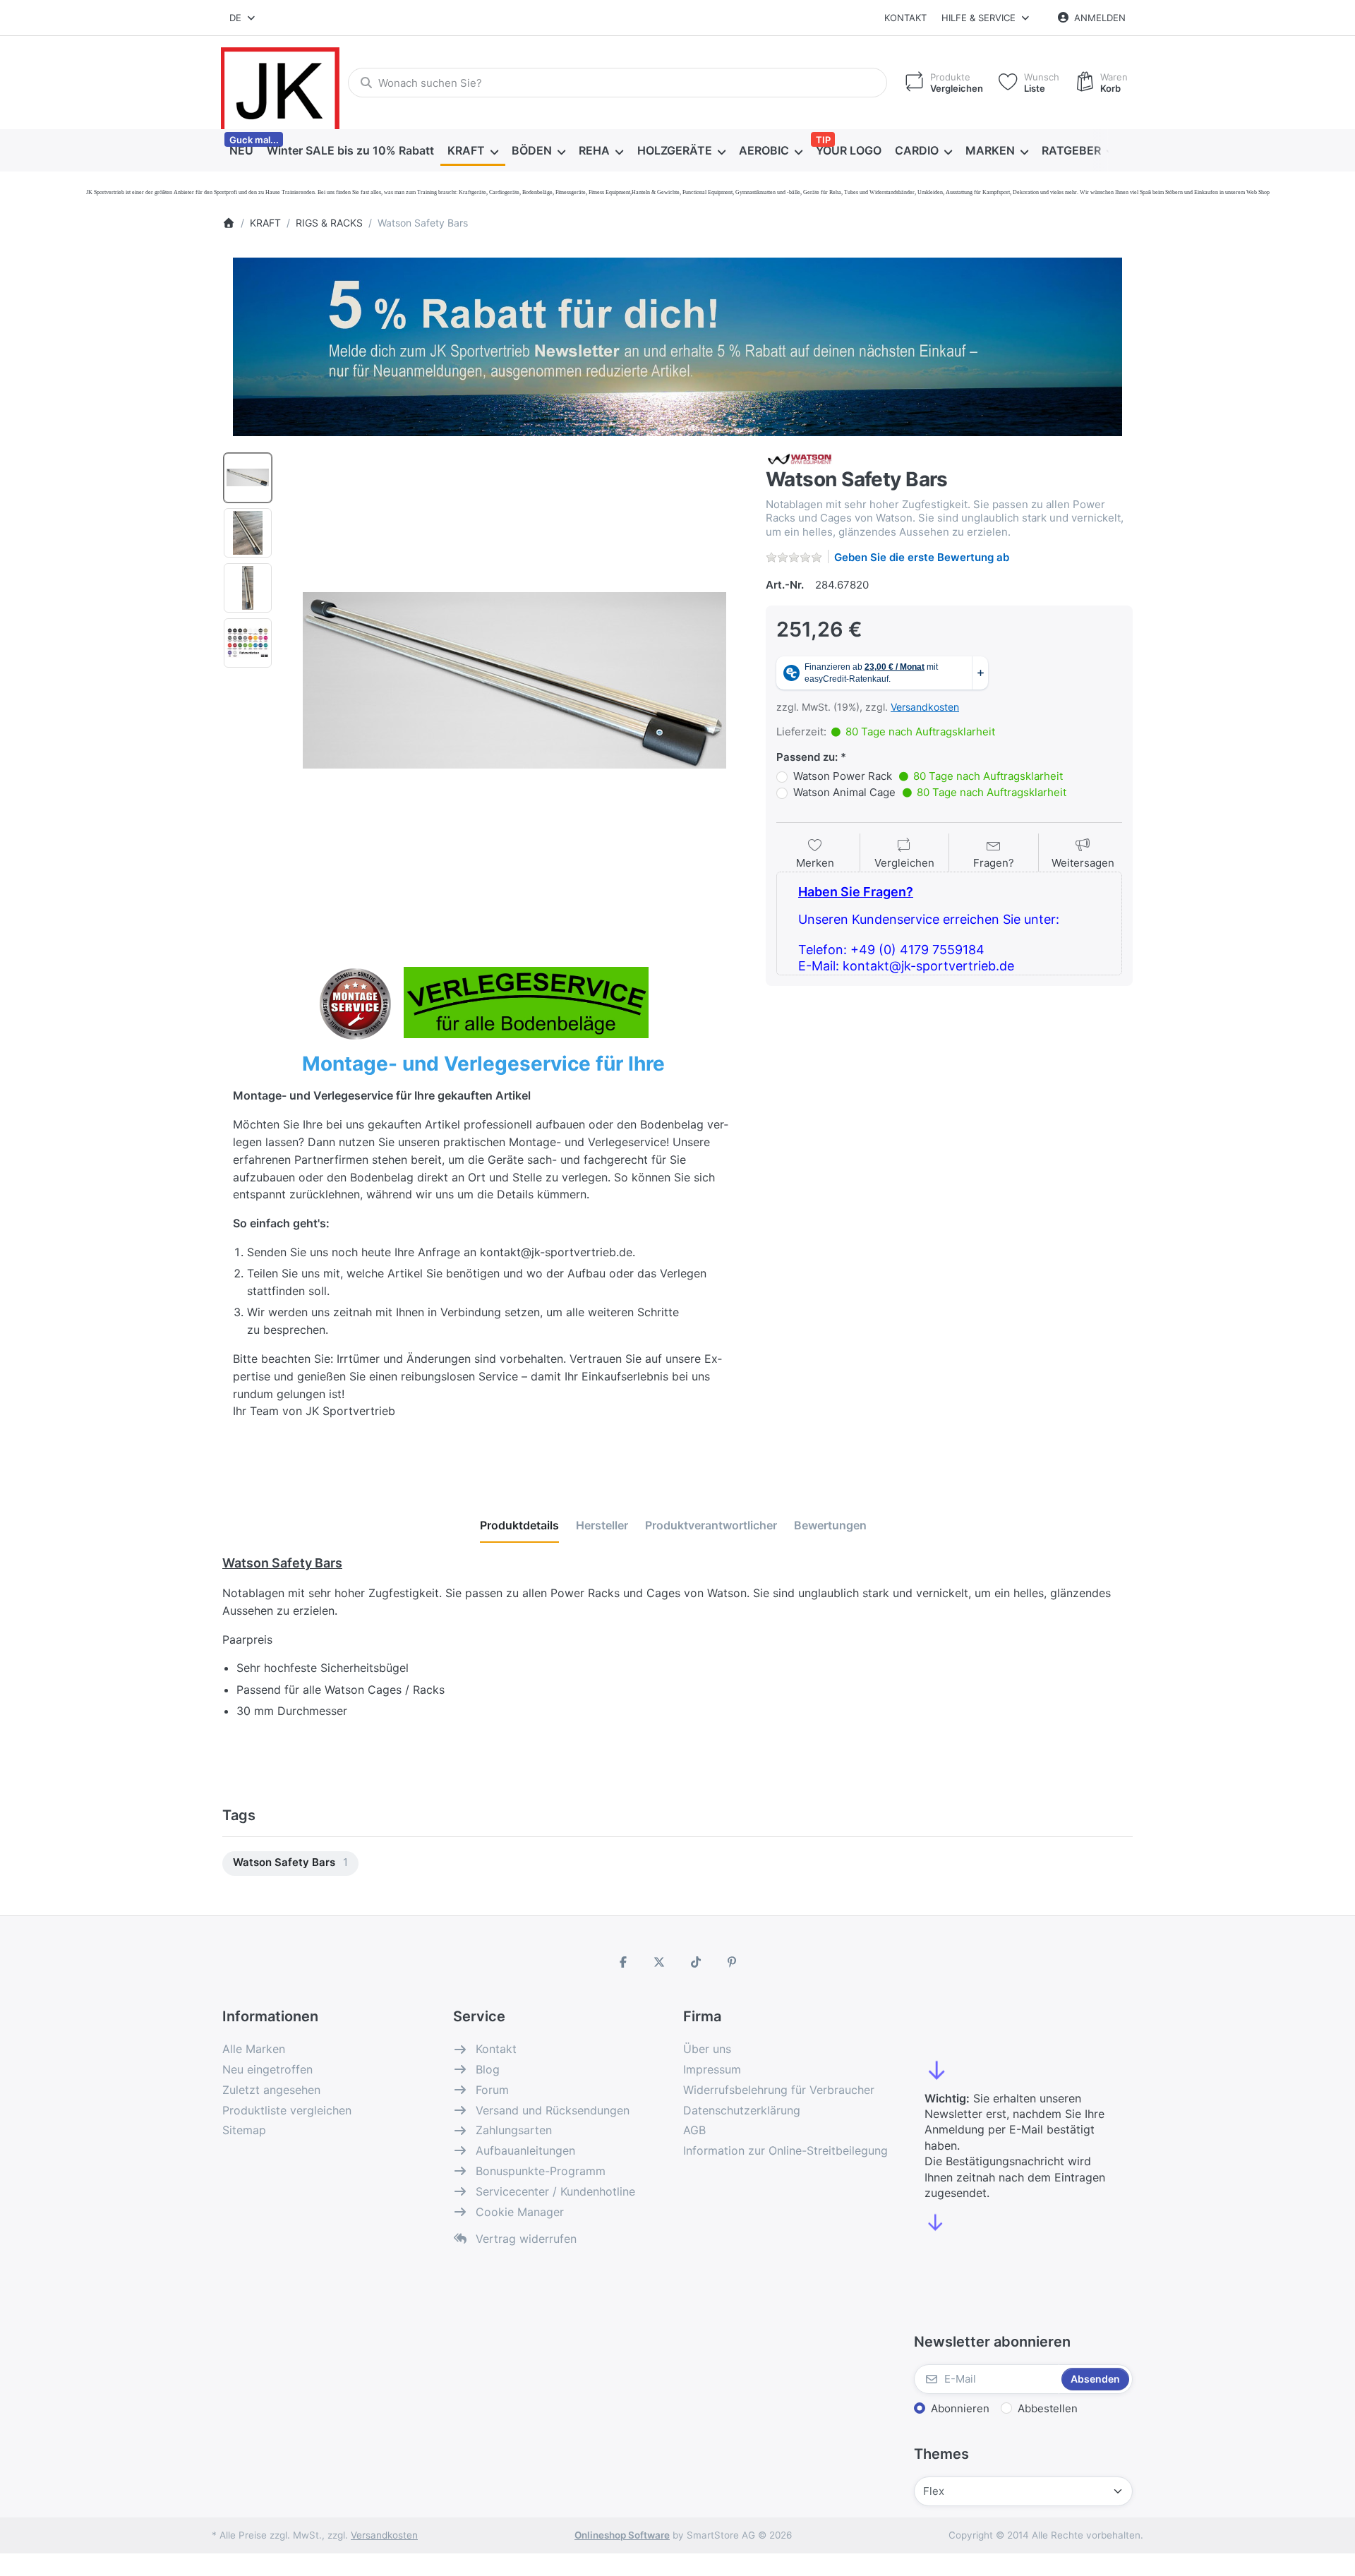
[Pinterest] (733, 1962)
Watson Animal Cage (930, 792)
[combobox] (243, 18)
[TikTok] (696, 1962)
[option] (248, 478)
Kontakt (905, 18)
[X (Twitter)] (659, 1962)
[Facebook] (623, 1962)
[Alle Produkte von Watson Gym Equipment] (801, 458)
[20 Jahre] (677, 343)
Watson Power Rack (928, 776)
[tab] (519, 1525)
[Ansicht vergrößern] (514, 680)
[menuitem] (241, 151)
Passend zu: (807, 757)
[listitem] (514, 680)
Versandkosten (925, 707)
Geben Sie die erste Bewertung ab (922, 557)
